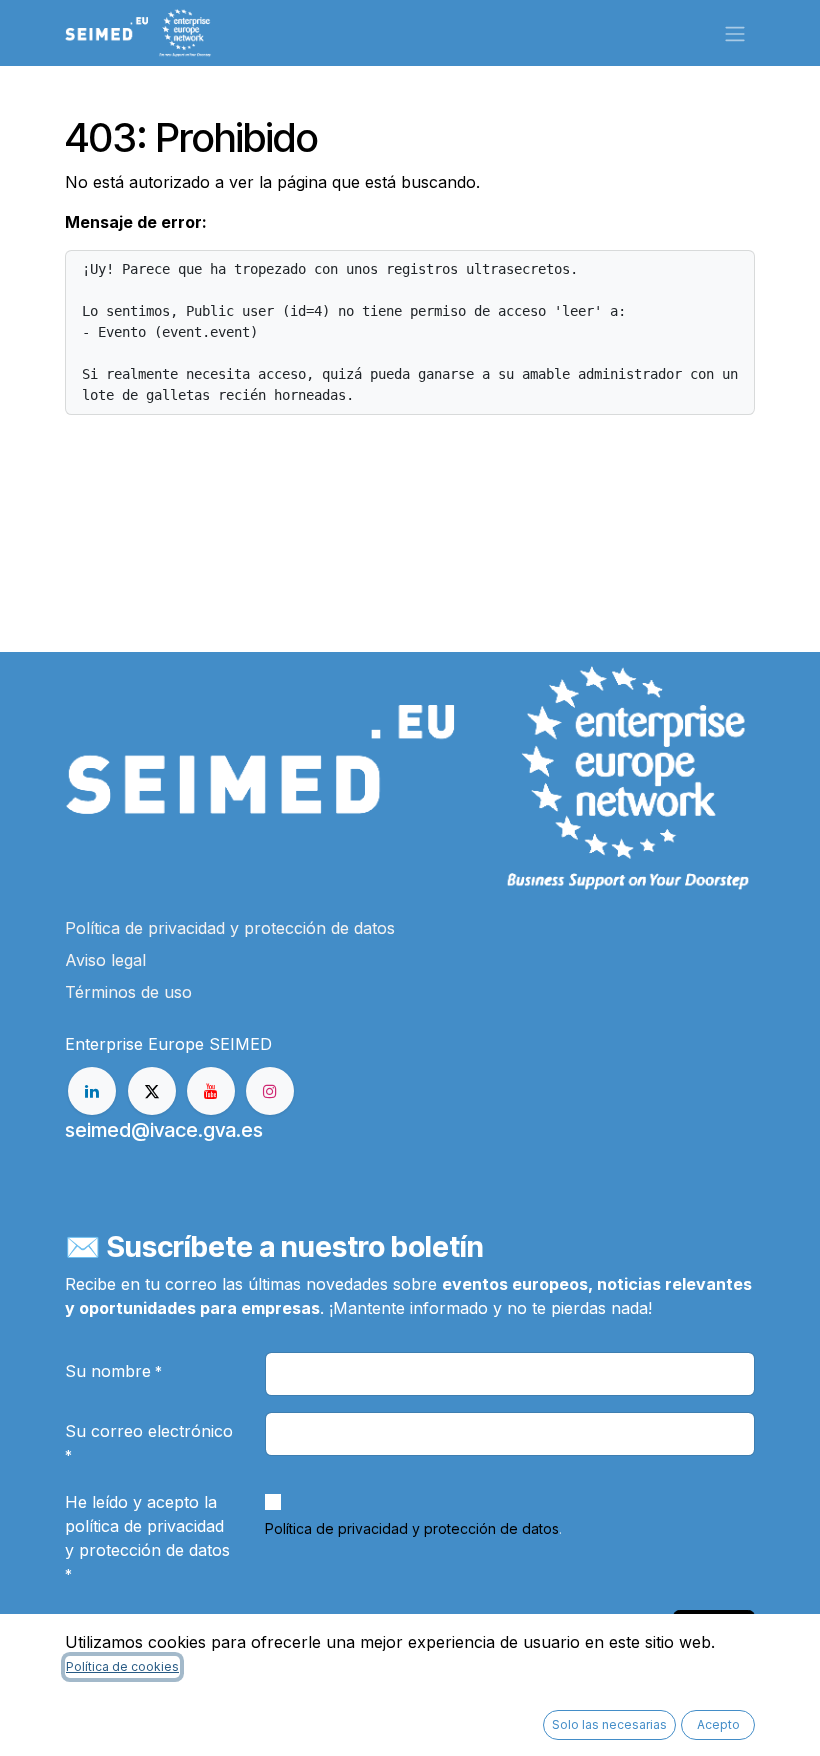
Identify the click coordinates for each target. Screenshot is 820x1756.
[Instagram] (270, 1091)
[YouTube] (211, 1091)
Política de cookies (122, 1666)
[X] (152, 1091)
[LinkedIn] (92, 1091)
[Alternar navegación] (735, 33)
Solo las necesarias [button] (609, 1724)
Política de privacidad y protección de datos (412, 1528)
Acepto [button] (718, 1724)
